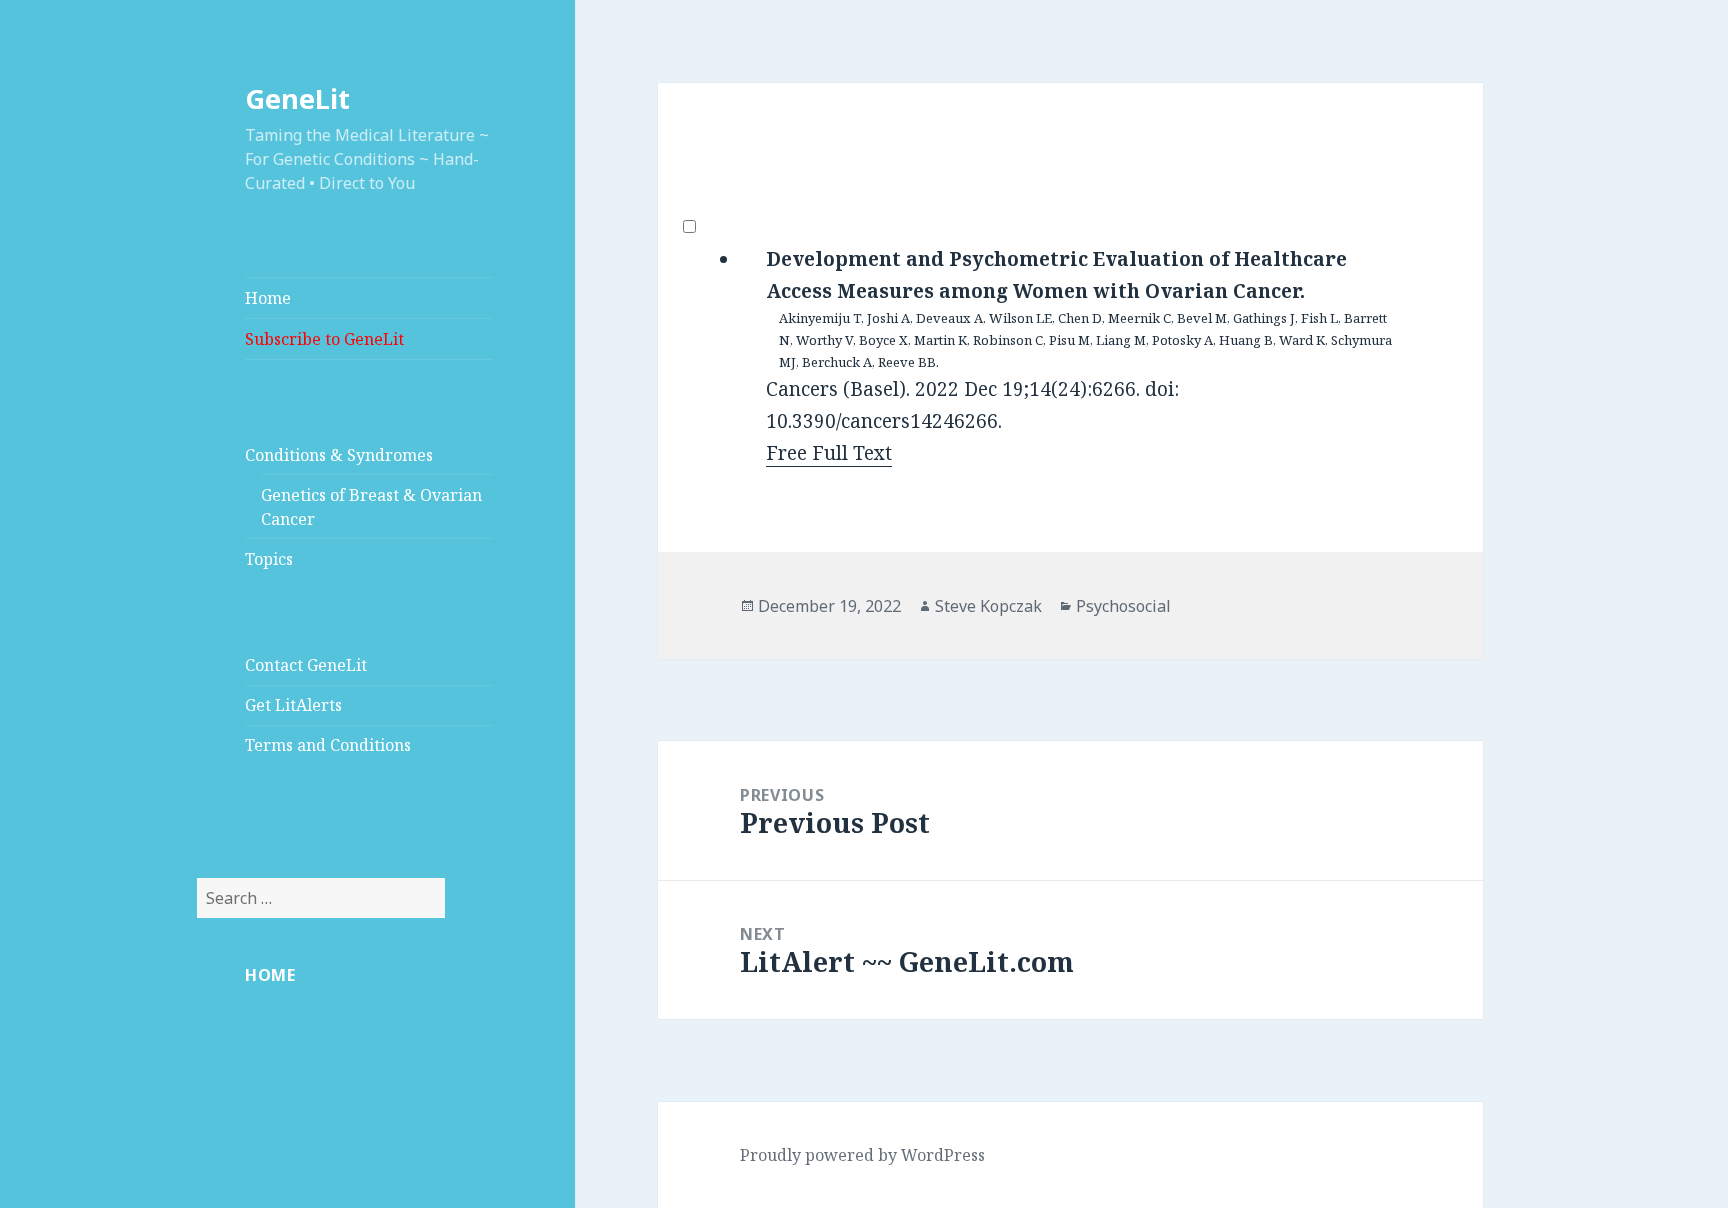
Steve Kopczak (988, 606)
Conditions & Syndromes (339, 455)
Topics (269, 559)
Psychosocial (1123, 606)
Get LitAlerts (293, 705)
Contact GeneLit (306, 665)
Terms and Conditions (328, 745)
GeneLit (297, 98)
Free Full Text (829, 453)
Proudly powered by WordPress (862, 1155)
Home (268, 298)
